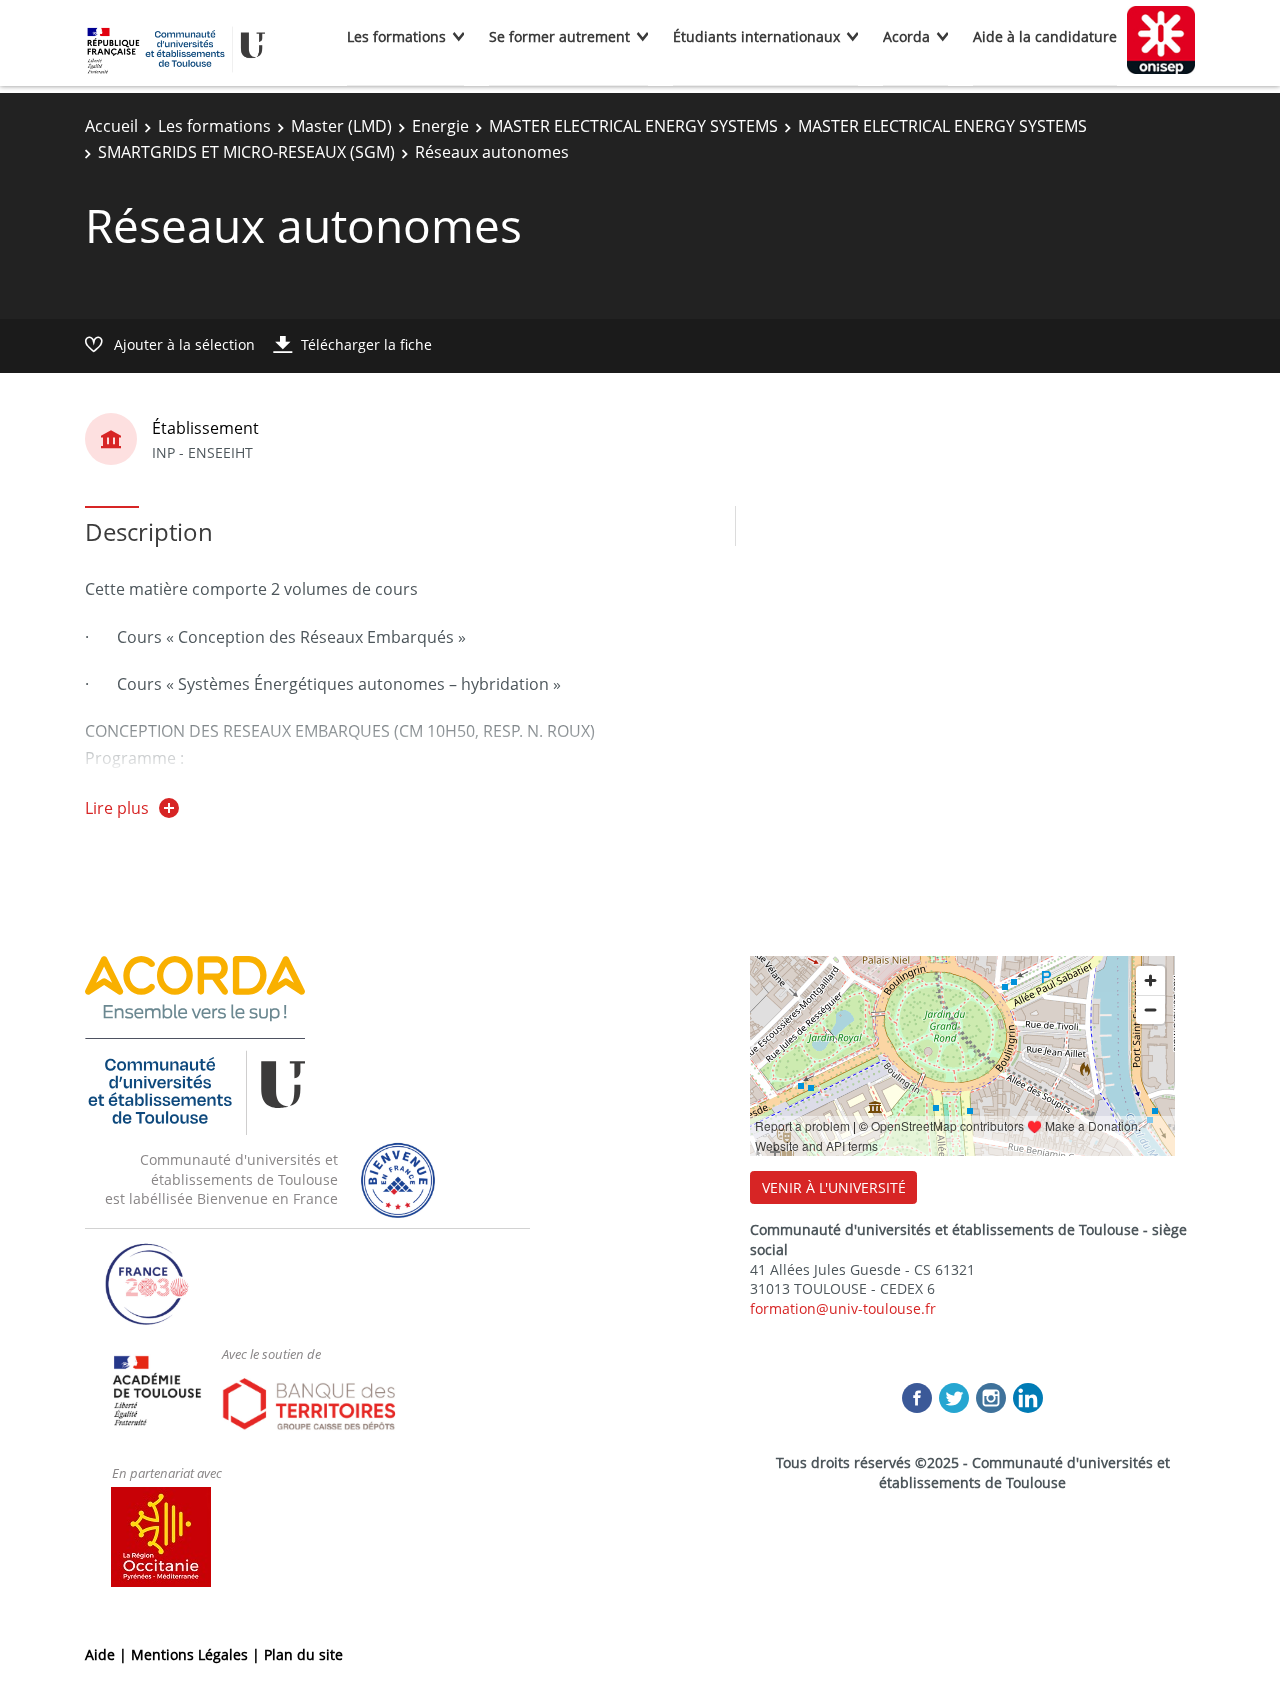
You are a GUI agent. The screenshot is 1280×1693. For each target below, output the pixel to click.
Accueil (111, 126)
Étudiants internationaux (756, 36)
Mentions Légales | (197, 1654)
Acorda (906, 36)
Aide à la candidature (1045, 36)
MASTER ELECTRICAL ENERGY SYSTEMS (633, 126)
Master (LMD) (341, 126)
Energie (440, 126)
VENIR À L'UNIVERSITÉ (834, 1187)
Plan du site (303, 1654)
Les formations (396, 36)
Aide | (108, 1654)
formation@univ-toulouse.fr (843, 1308)
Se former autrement (559, 36)
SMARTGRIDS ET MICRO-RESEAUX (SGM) (246, 152)
